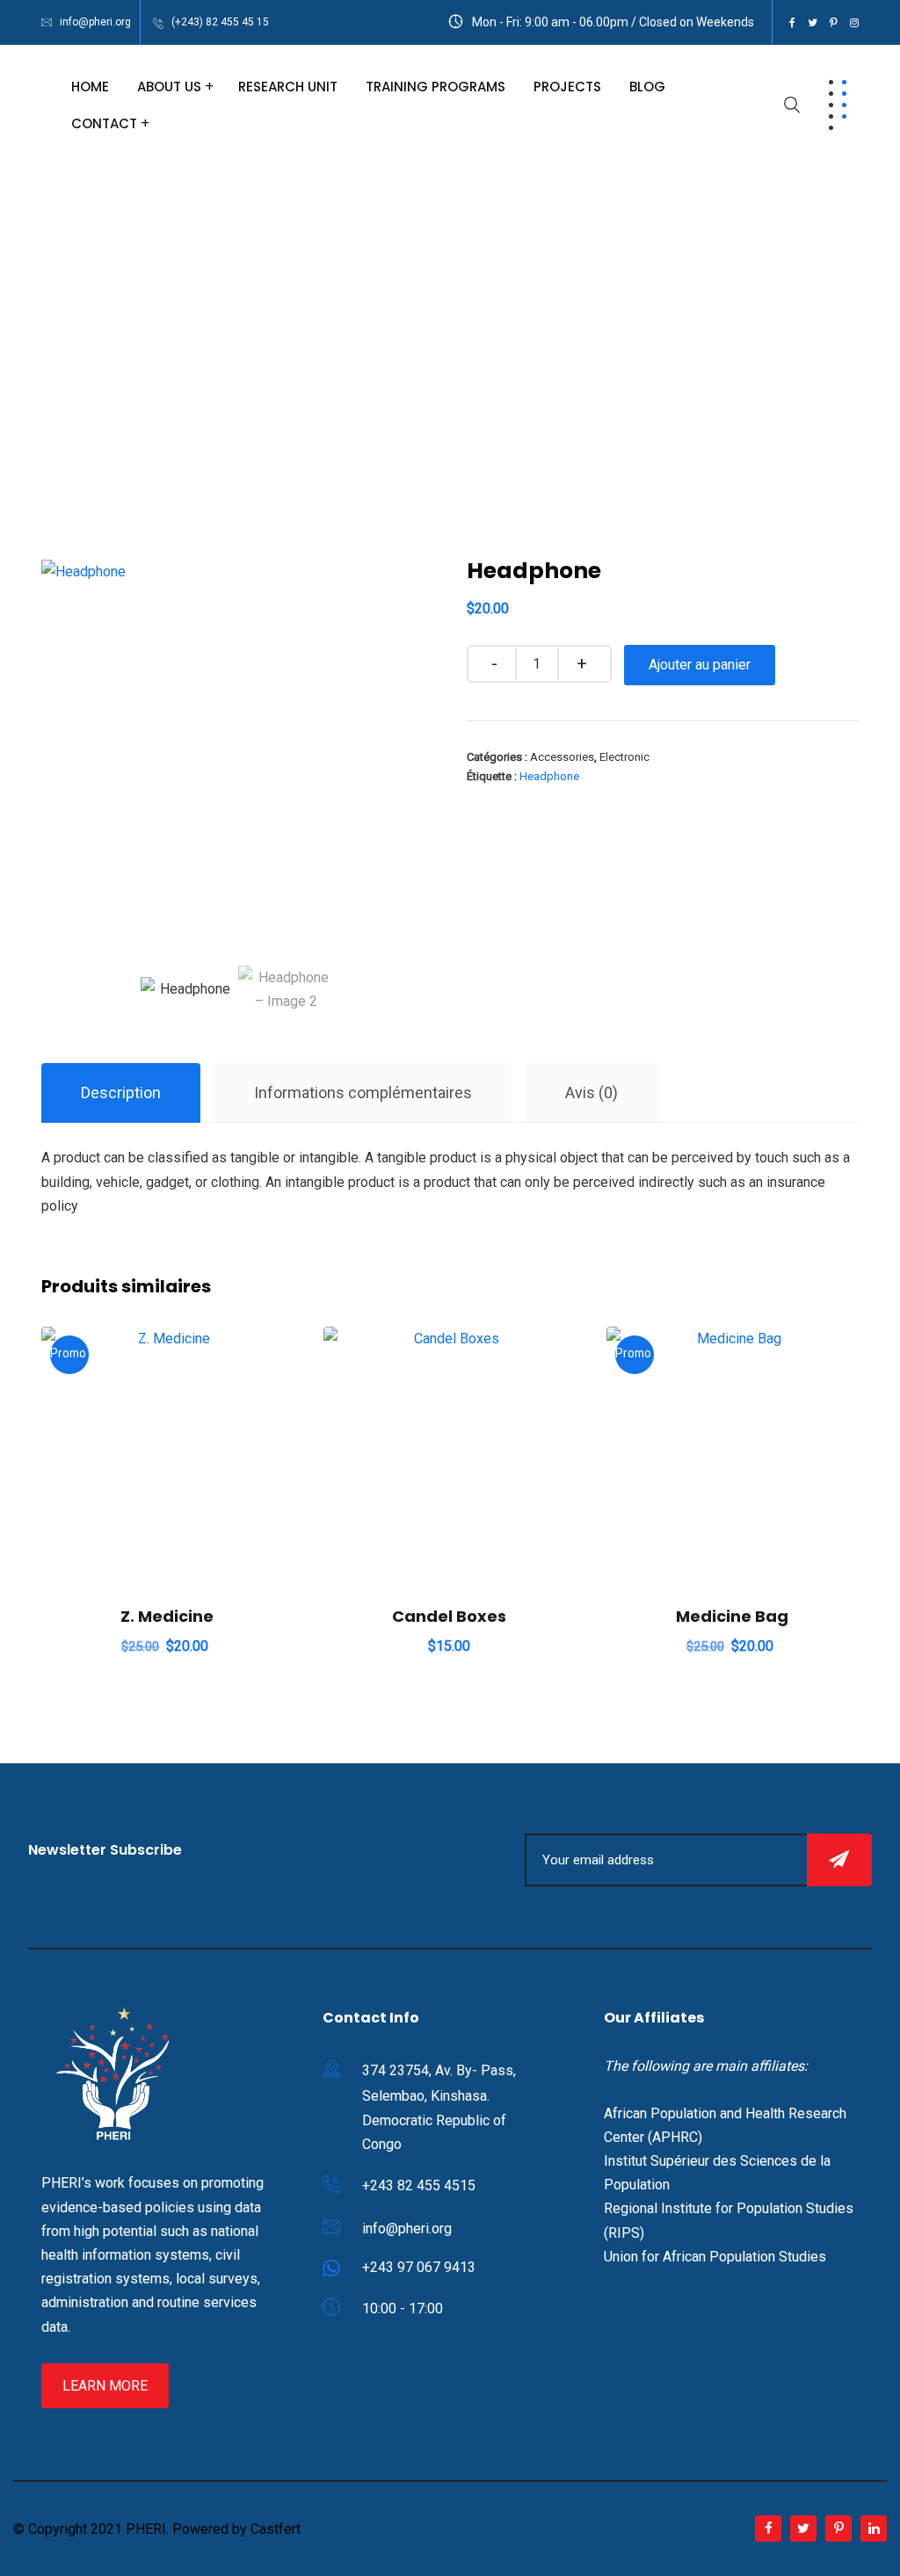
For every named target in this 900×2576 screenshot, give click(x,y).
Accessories (562, 757)
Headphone (549, 776)
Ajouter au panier (700, 665)
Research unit (288, 87)
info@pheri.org (95, 22)
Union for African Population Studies (715, 2257)
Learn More (105, 2386)
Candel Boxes (449, 1616)
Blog (647, 87)
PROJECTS (567, 87)
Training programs (435, 87)
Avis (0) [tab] (592, 1093)
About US (169, 87)
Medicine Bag (732, 1616)
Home (90, 87)
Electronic (624, 757)
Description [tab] (121, 1093)
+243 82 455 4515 (419, 2185)
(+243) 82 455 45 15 (220, 22)
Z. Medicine (167, 1616)
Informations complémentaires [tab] (363, 1093)
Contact (104, 123)
